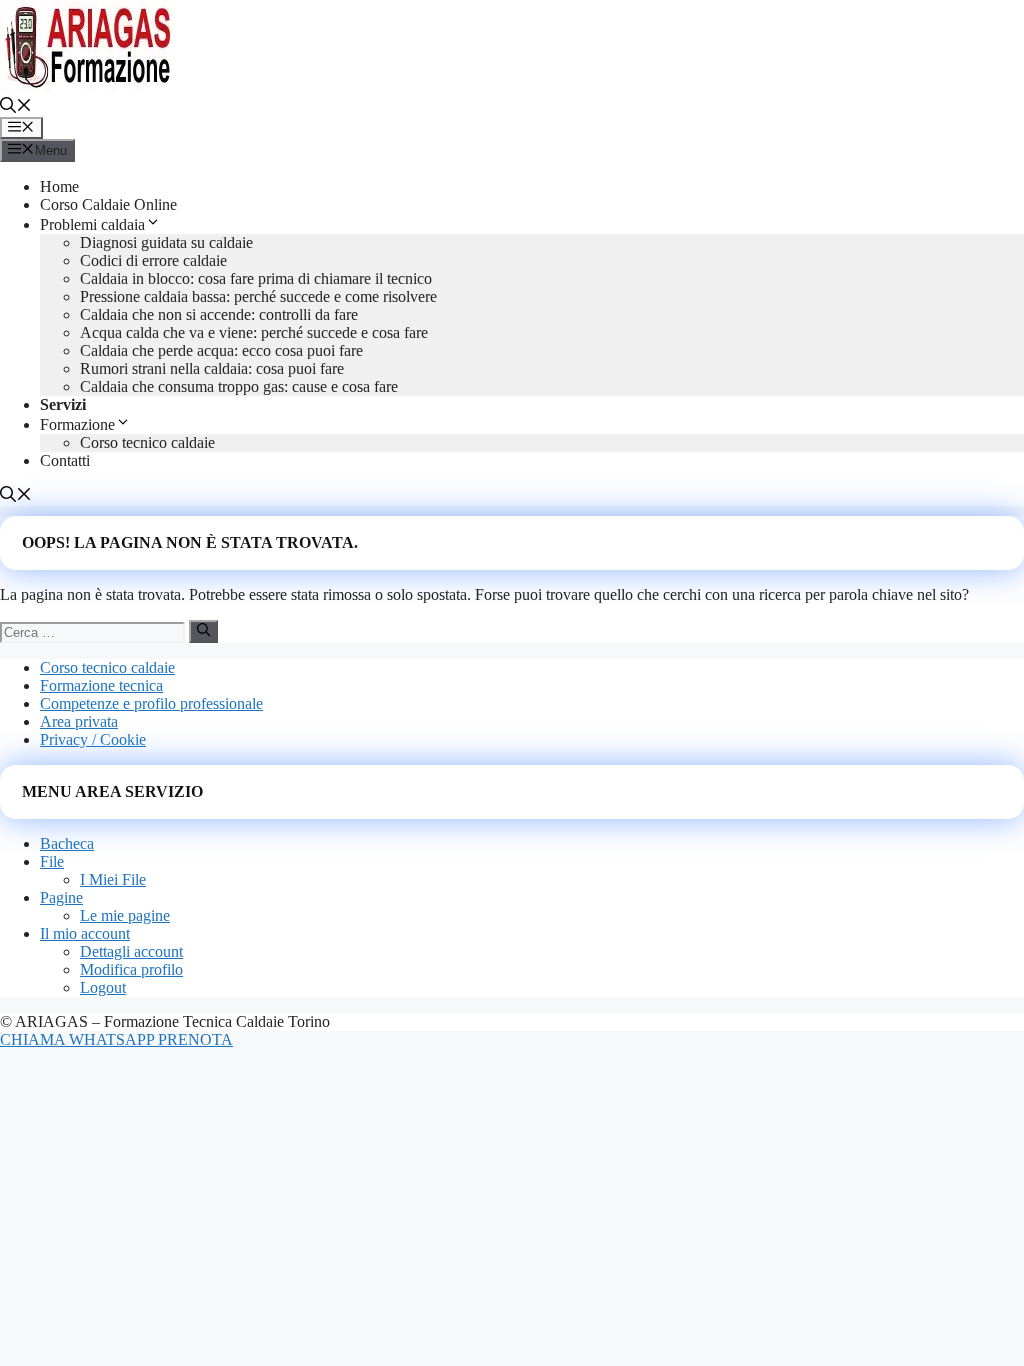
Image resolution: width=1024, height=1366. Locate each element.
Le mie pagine (125, 915)
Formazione (77, 424)
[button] (16, 107)
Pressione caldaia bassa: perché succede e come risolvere (258, 296)
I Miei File (113, 879)
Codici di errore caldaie (153, 260)
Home (59, 186)
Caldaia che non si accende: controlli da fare (219, 314)
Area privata (79, 721)
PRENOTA (195, 1039)
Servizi (63, 404)
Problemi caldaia (92, 224)
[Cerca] (203, 631)
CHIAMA (34, 1039)
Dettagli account (131, 951)
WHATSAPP (113, 1039)
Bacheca (67, 843)
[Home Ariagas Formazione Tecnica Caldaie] (90, 87)
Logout (103, 987)
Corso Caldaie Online (108, 204)
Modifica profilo (131, 969)
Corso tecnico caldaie (147, 442)
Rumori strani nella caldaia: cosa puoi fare (212, 368)
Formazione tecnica (101, 685)
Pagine (61, 897)
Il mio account (85, 933)
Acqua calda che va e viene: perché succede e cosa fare (254, 332)
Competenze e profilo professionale (151, 703)
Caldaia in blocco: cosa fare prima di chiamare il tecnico (256, 278)
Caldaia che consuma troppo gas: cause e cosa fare (239, 386)
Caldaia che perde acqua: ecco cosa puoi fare (221, 350)
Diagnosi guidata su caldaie (166, 242)
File (52, 861)
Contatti (65, 460)
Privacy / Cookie (93, 739)
